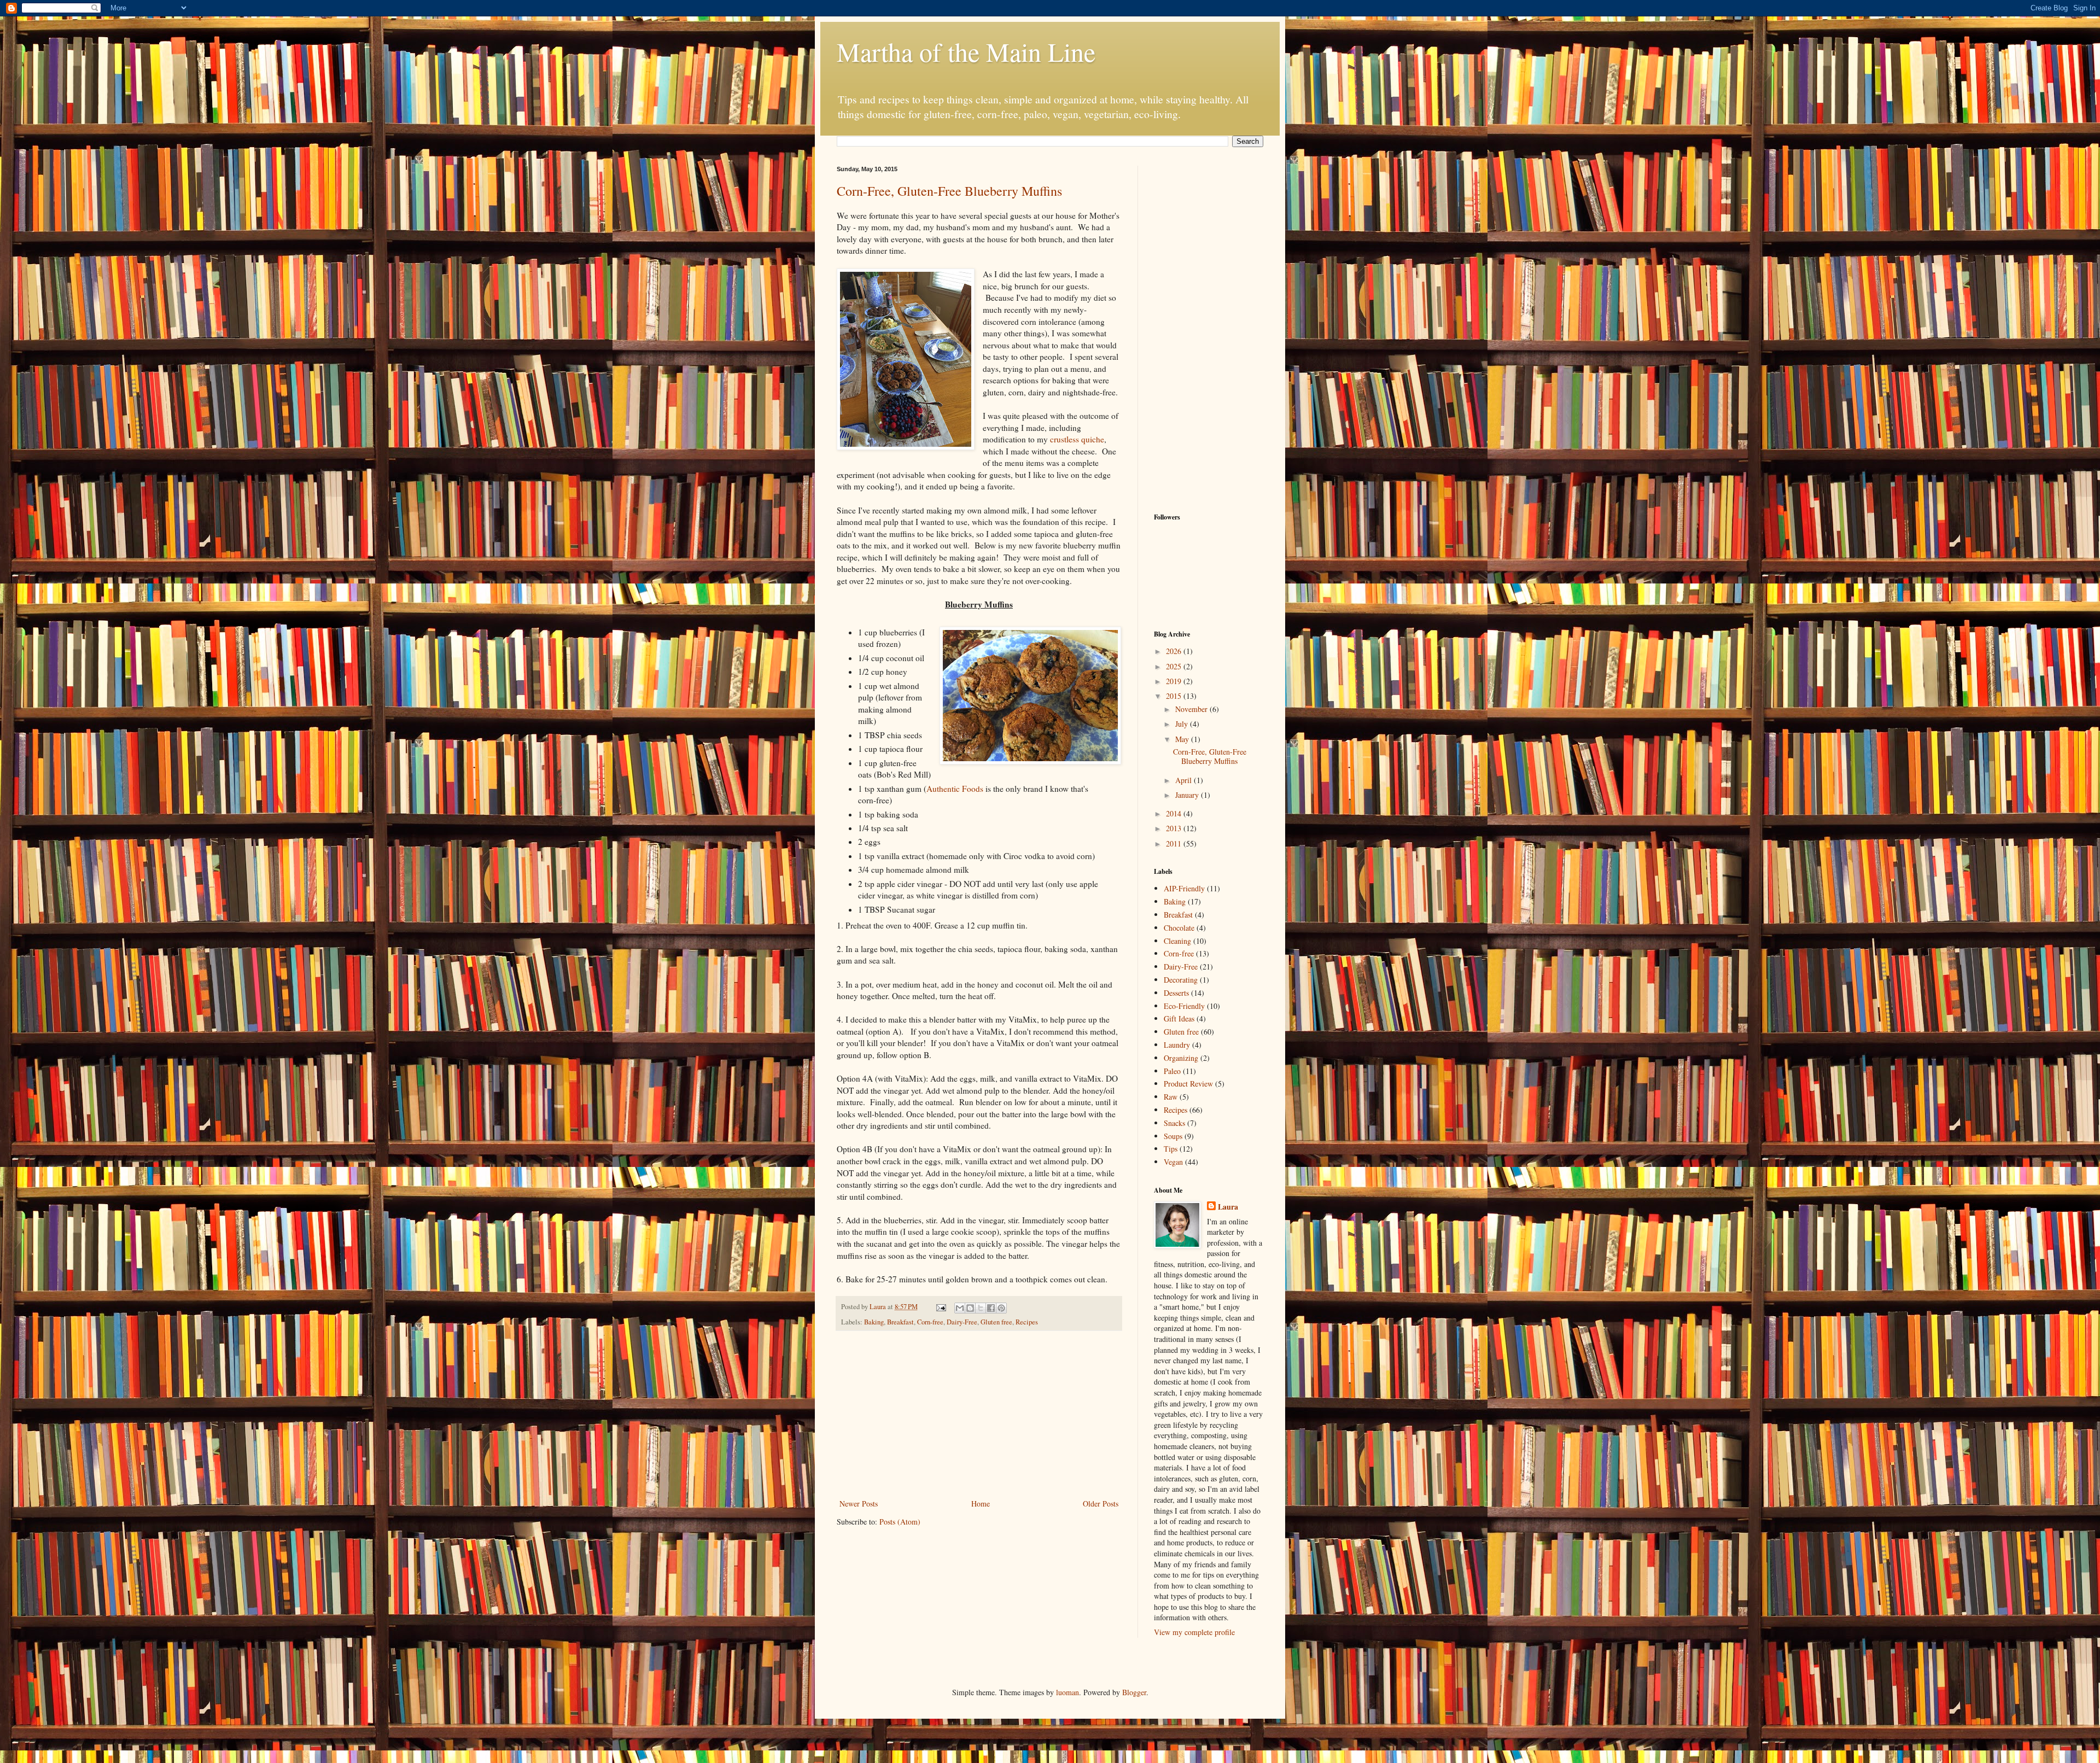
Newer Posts (859, 1504)
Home (981, 1504)
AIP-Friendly (1184, 888)
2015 (1175, 696)
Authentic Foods (955, 789)
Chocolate (1179, 928)
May (1183, 739)
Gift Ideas (1179, 1018)
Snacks (1174, 1123)
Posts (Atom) (900, 1522)
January (1188, 795)
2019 (1175, 681)
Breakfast (900, 1322)
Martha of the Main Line (966, 51)
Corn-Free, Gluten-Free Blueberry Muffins (949, 191)
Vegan (1173, 1162)
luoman (1067, 1692)
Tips (1171, 1149)
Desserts (1176, 993)
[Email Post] (940, 1307)
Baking (874, 1322)
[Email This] (960, 1308)
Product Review (1188, 1084)
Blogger (1134, 1692)
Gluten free (996, 1322)
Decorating (1181, 980)
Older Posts (1101, 1504)
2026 (1175, 651)
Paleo (1172, 1071)
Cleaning (1177, 941)
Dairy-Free (962, 1322)
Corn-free (930, 1322)
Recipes (1027, 1322)
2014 (1175, 813)
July (1183, 724)
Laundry (1177, 1045)
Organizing (1181, 1058)
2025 (1175, 666)
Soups (1173, 1136)
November (1192, 709)
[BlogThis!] (970, 1308)
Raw (1171, 1097)
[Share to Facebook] (991, 1308)
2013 (1175, 828)
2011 (1175, 843)
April (1185, 780)
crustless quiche (1077, 439)
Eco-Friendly (1184, 1006)
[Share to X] (981, 1308)
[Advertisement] (979, 1415)
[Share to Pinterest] (1001, 1308)
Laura (1228, 1207)
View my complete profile (1194, 1632)
